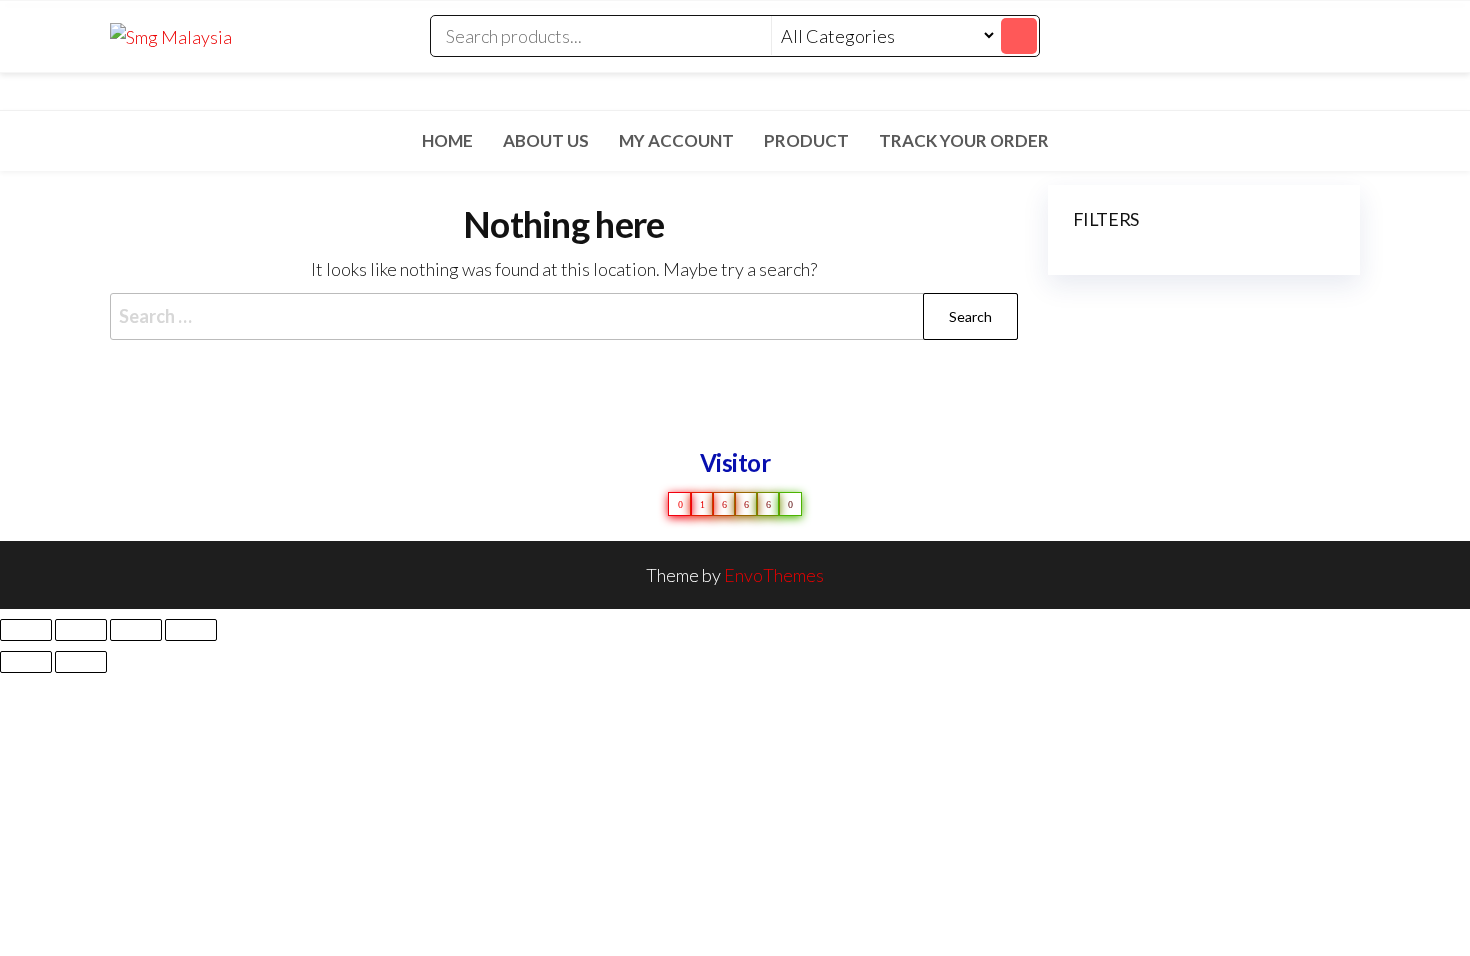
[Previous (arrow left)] (26, 662)
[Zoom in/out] (26, 630)
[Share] (136, 630)
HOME (447, 140)
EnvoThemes (774, 575)
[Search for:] (564, 316)
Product (806, 140)
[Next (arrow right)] (81, 662)
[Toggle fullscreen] (81, 630)
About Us (546, 140)
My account (676, 140)
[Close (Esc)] (191, 630)
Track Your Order (964, 140)
